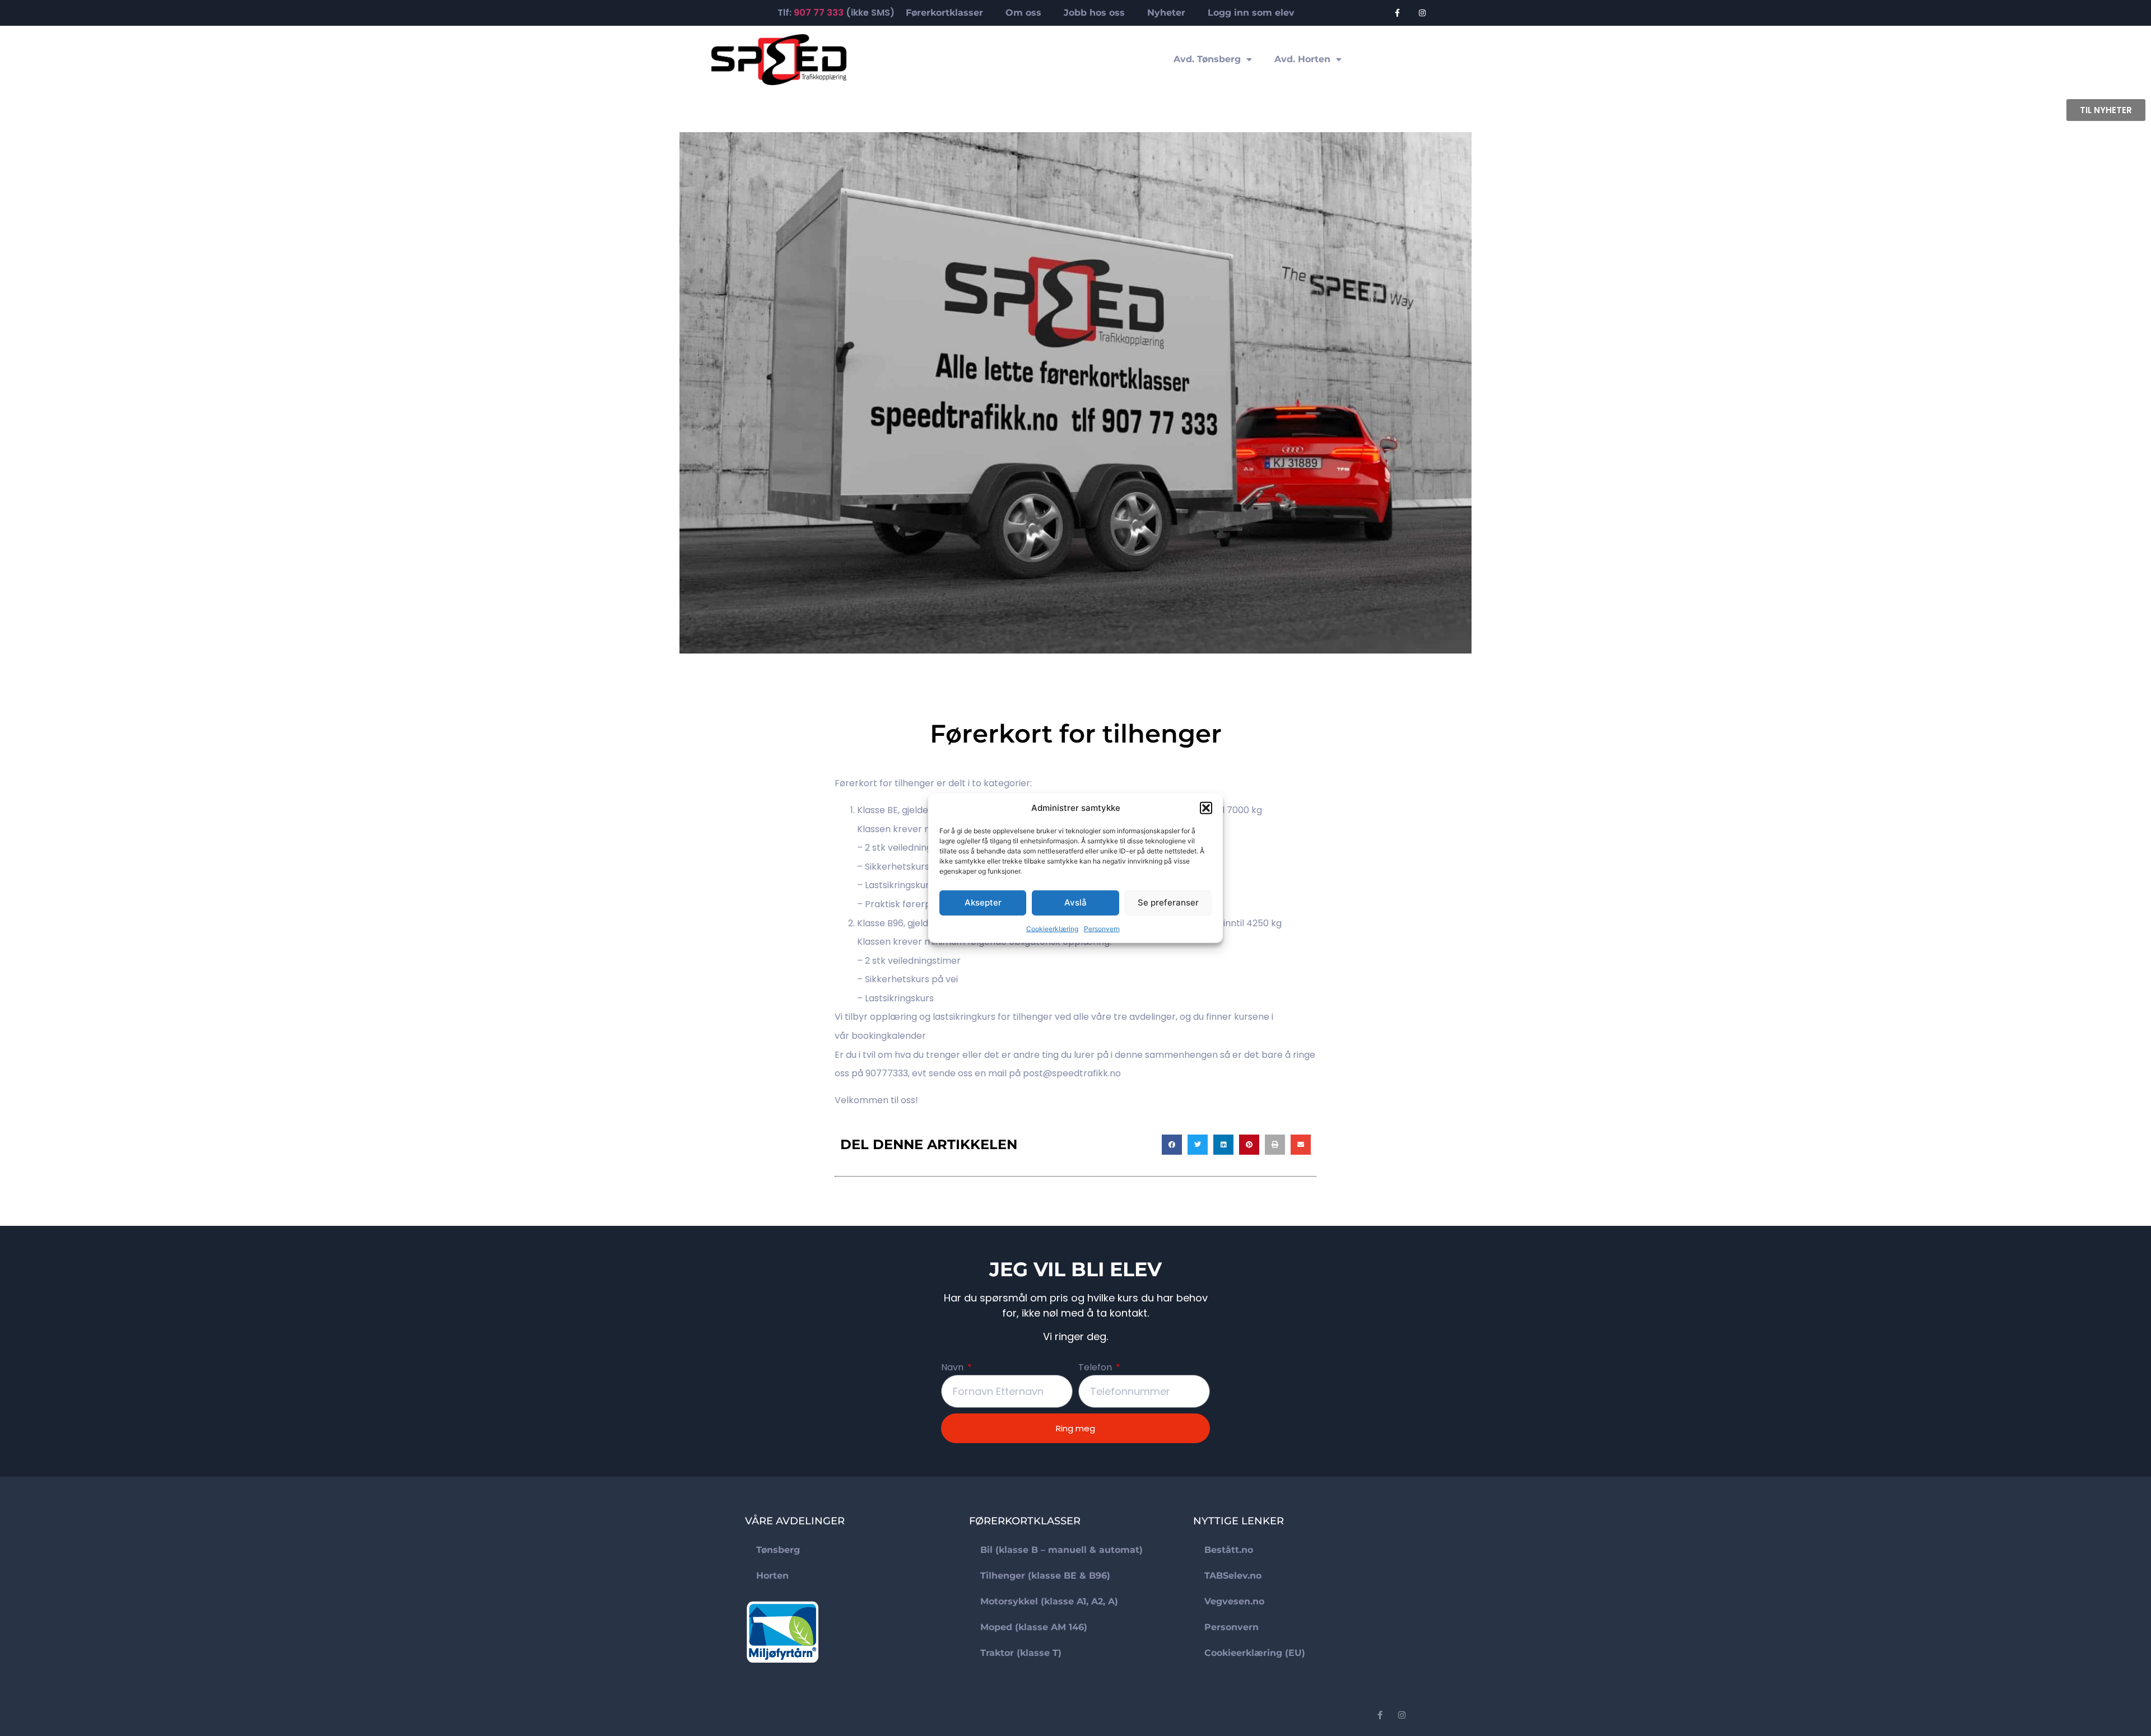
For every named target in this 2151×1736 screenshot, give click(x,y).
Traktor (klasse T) (1021, 1653)
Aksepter (983, 902)
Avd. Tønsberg (1207, 59)
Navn (953, 1368)
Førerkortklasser (944, 13)
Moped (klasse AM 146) (1034, 1627)
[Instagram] (1423, 13)
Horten (772, 1576)
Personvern (1102, 928)
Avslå (1075, 902)
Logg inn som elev (1251, 13)
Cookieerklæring (1052, 928)
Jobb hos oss (1094, 13)
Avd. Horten (1302, 59)
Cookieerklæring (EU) (1255, 1653)
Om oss (1023, 13)
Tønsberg (778, 1550)
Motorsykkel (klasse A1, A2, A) (1049, 1601)
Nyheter (1166, 13)
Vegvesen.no (1234, 1601)
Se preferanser (1168, 902)
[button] (1206, 808)
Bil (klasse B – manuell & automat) (1061, 1550)
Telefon (1096, 1368)
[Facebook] (1397, 13)
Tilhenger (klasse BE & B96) (1045, 1576)
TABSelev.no (1233, 1576)
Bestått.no (1229, 1550)
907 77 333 (819, 13)
